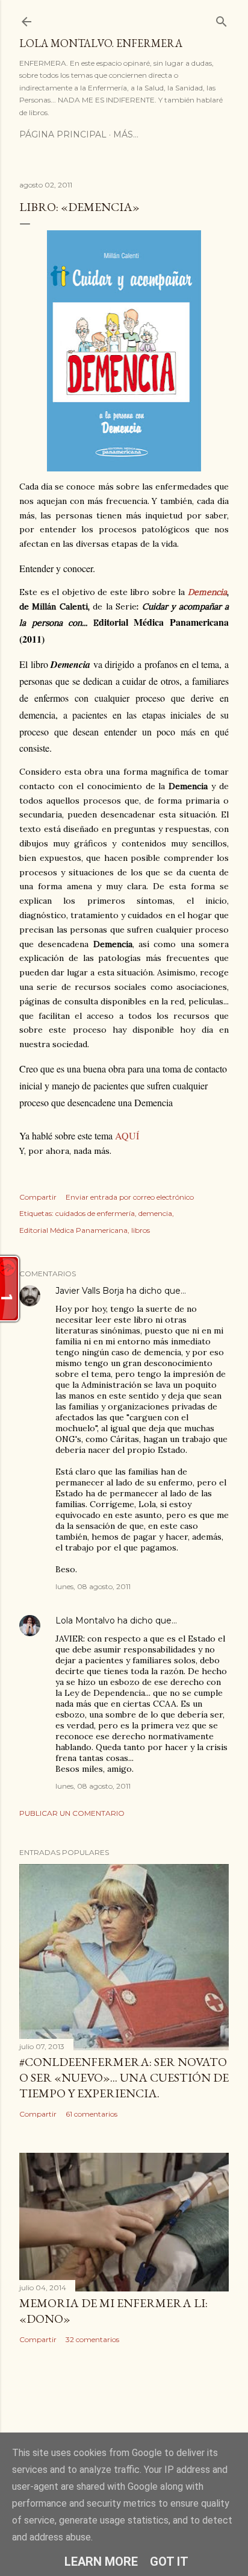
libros (141, 1230)
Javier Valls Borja (90, 1291)
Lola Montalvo (85, 1620)
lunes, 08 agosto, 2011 (93, 1586)
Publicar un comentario (72, 1813)
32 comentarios (92, 2339)
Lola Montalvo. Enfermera (101, 43)
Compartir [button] (38, 1197)
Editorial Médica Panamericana (73, 1230)
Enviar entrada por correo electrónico (130, 1197)
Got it (169, 2562)
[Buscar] (222, 19)
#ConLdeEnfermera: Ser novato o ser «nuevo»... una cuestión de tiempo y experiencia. (124, 2077)
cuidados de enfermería (95, 1213)
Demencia (207, 592)
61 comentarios (91, 2114)
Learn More (101, 2562)
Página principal (63, 134)
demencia (155, 1213)
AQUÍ (127, 1135)
